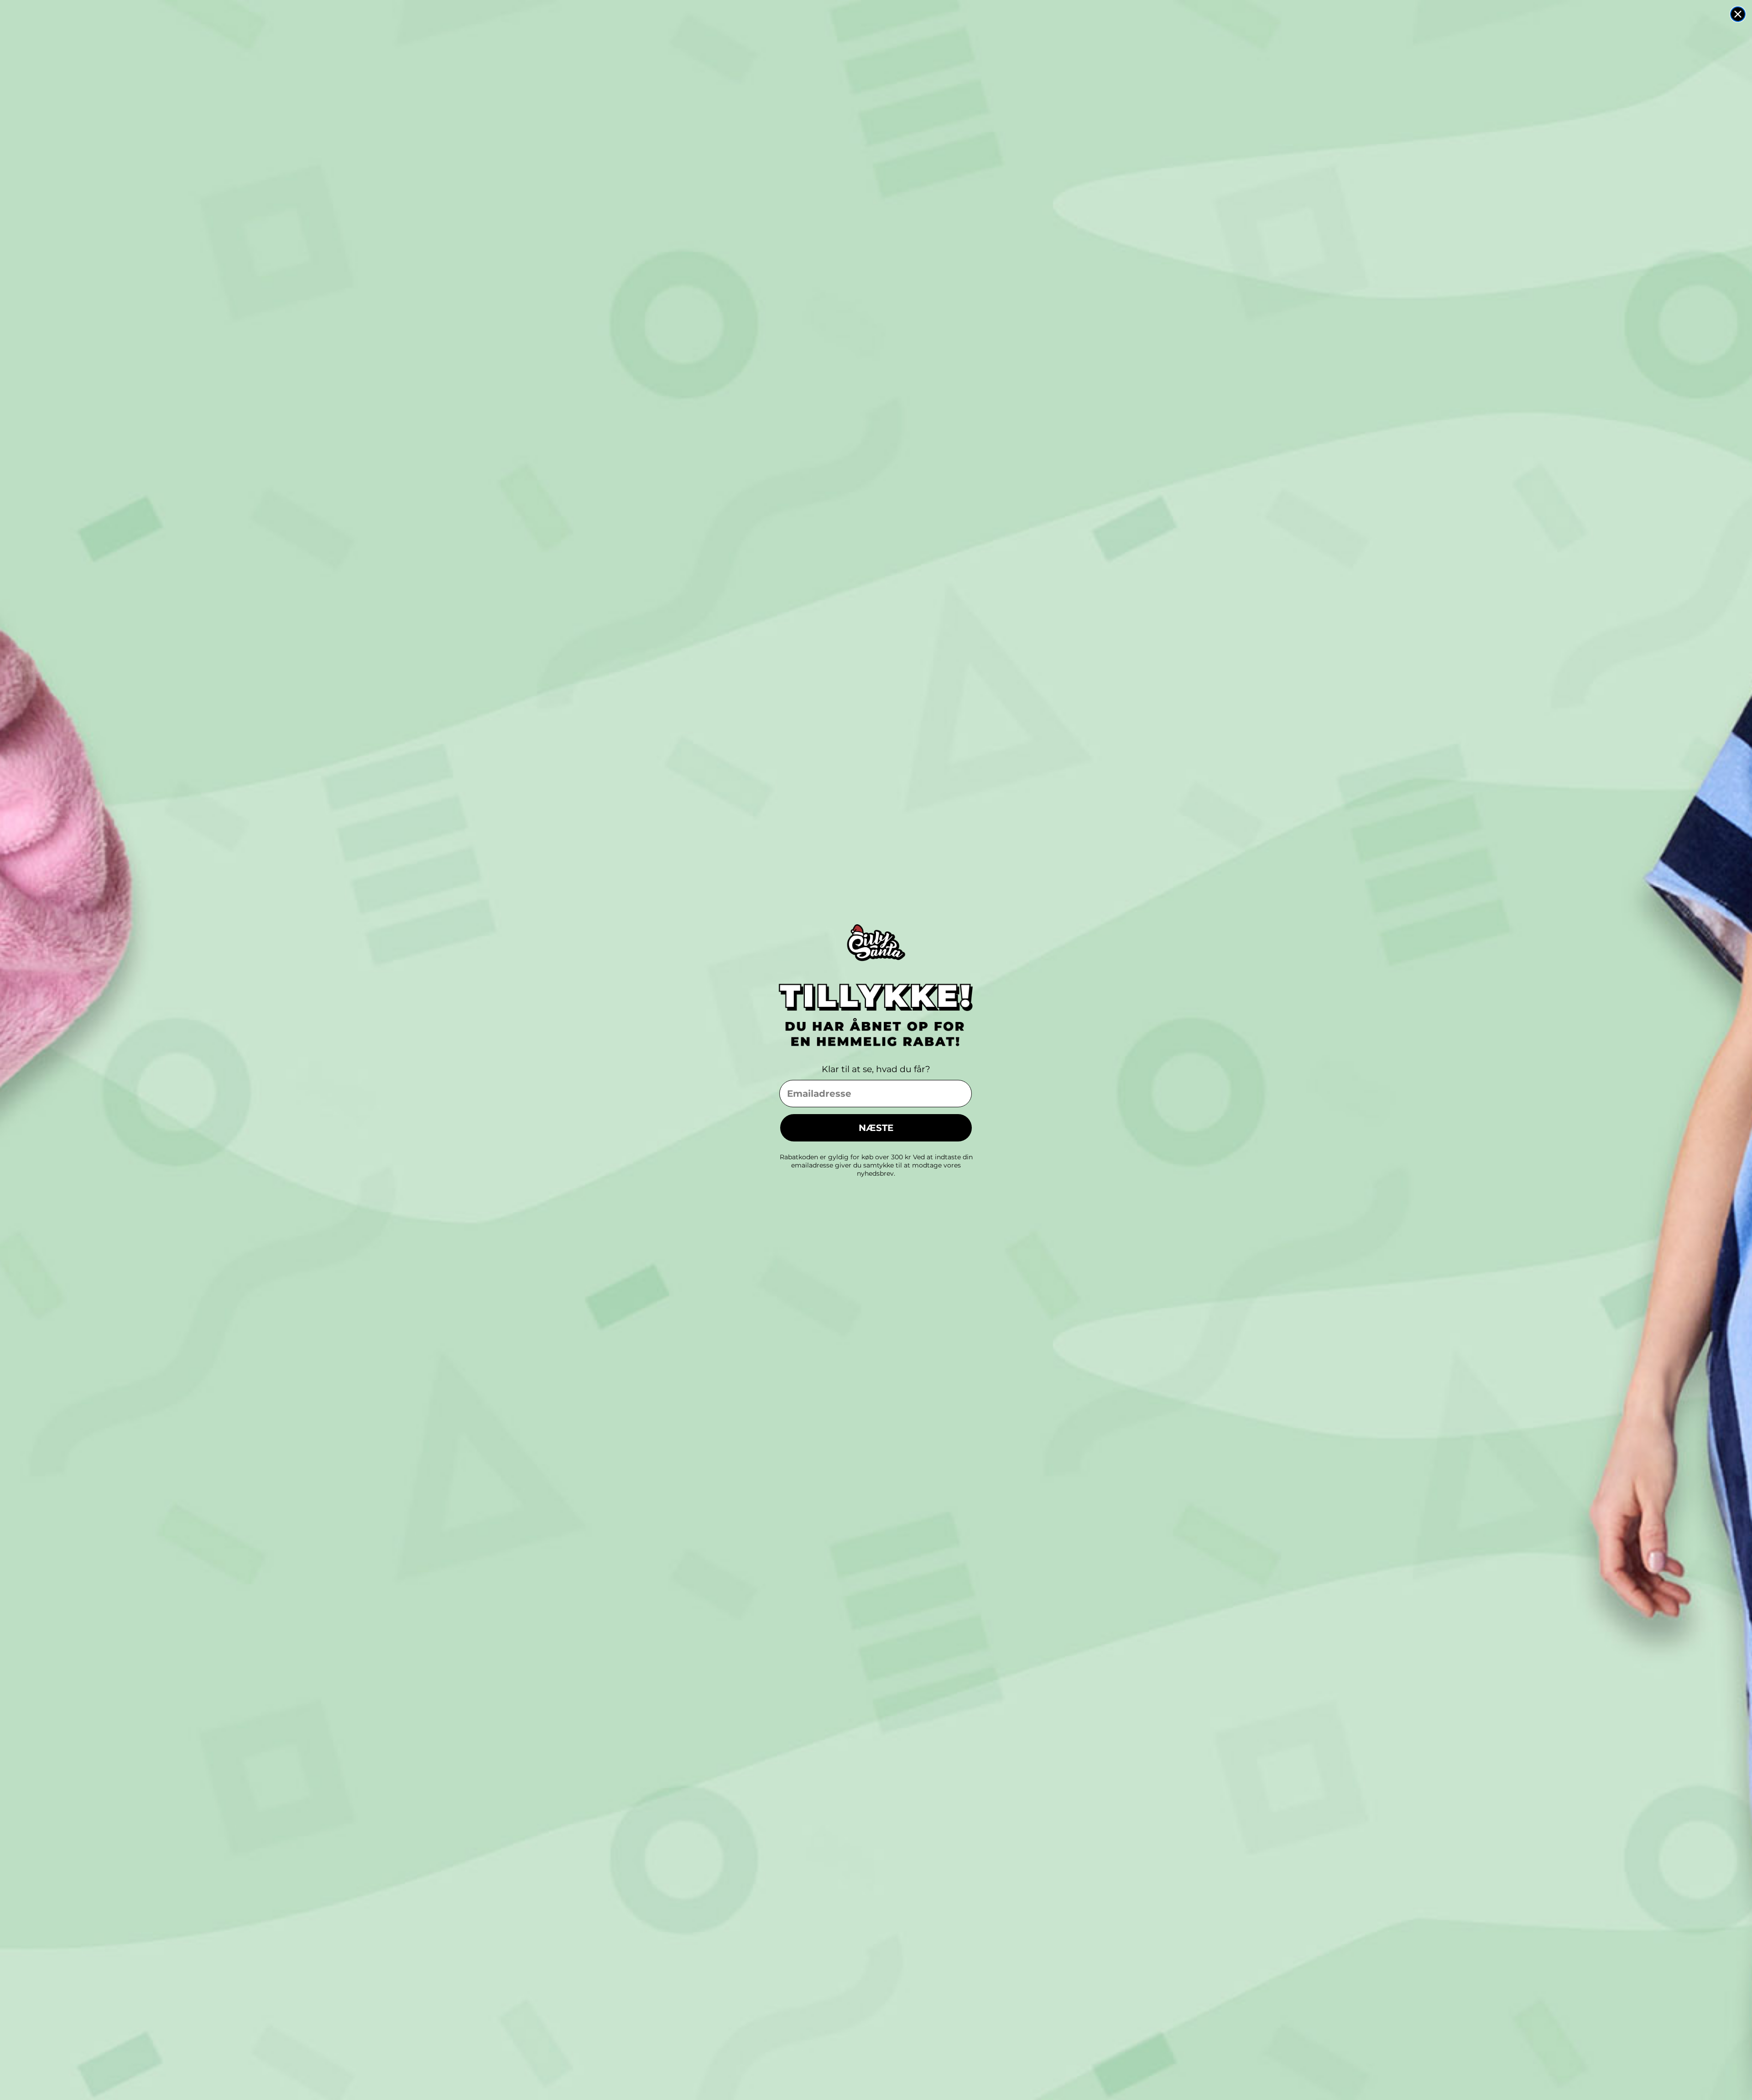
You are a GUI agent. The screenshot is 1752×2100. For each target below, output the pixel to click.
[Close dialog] (1738, 14)
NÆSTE (876, 1128)
